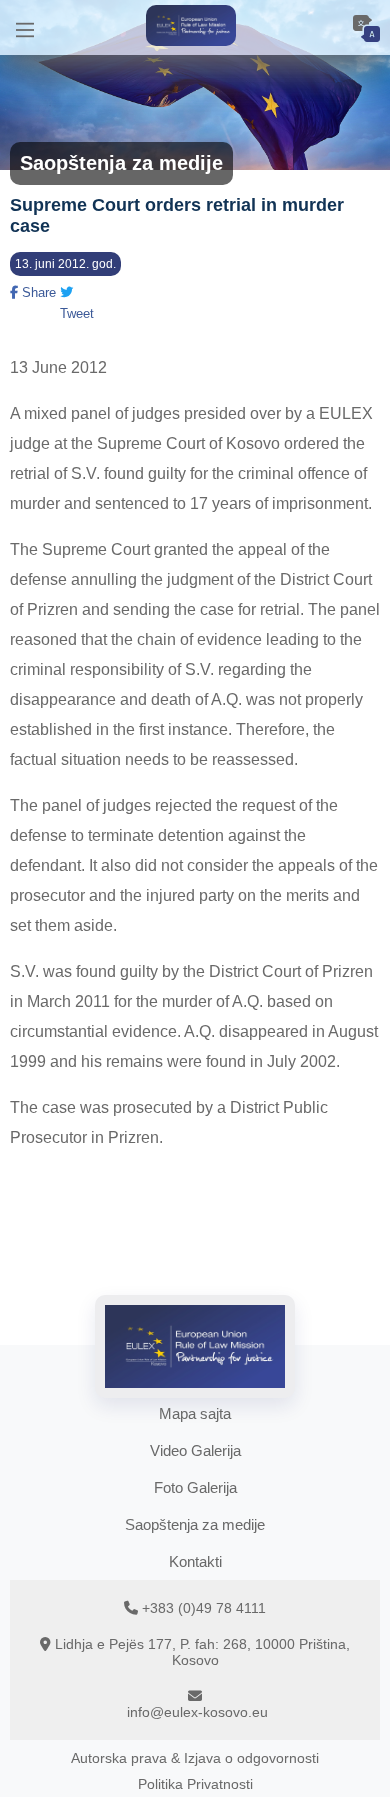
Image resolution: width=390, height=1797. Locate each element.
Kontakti (195, 1561)
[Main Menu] (25, 27)
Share (37, 292)
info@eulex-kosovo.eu (197, 1712)
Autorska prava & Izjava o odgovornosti (195, 1758)
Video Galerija (195, 1450)
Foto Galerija (195, 1487)
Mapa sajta (195, 1413)
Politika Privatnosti (195, 1784)
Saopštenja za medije (195, 1524)
